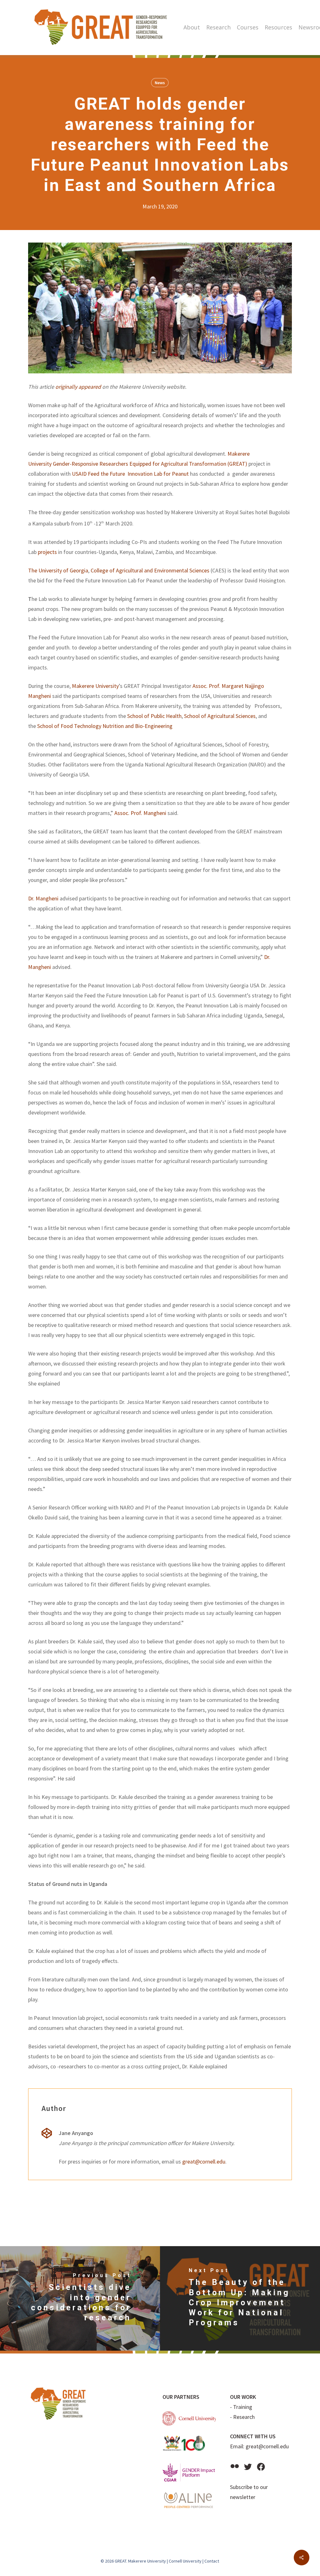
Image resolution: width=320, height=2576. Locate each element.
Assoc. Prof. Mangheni (140, 813)
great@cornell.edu (204, 2161)
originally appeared (78, 387)
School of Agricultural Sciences (220, 716)
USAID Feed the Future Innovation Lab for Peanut (130, 474)
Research (244, 2417)
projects (47, 552)
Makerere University (95, 686)
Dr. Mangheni (43, 898)
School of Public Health (154, 716)
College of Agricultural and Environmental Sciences (150, 570)
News (160, 83)
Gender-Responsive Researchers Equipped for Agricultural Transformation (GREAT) (150, 464)
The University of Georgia (58, 570)
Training (243, 2407)
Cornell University (185, 2561)
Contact (212, 2561)
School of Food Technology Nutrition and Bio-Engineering (105, 726)
